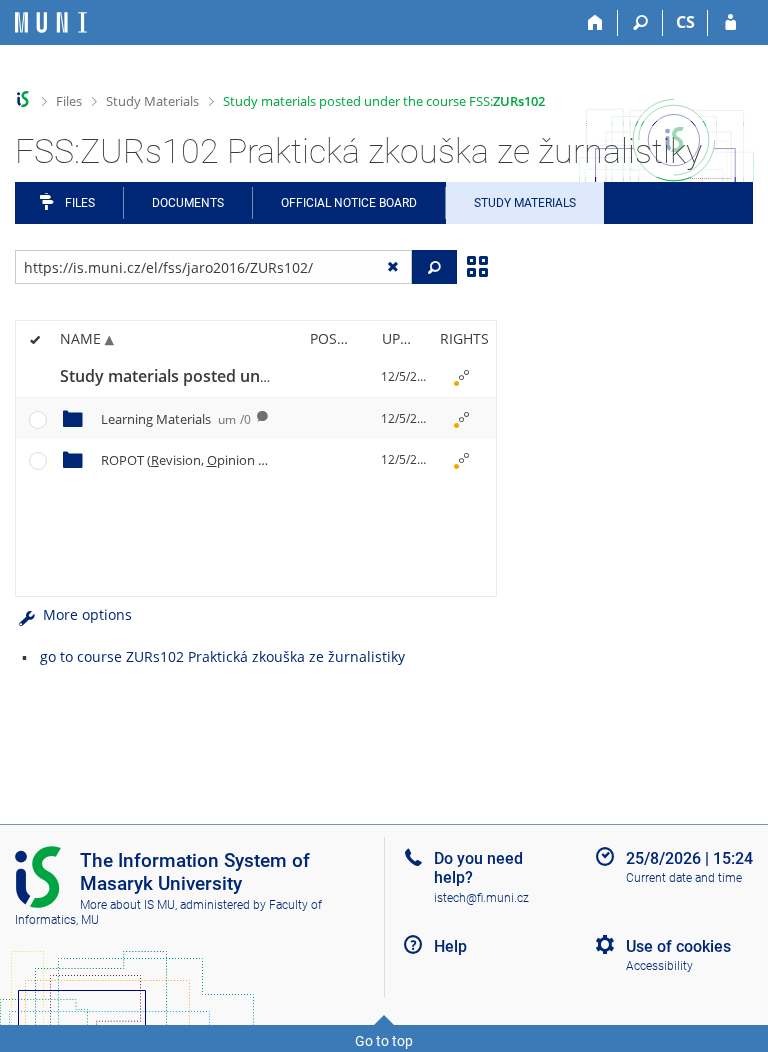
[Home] (595, 23)
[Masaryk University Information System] (51, 22)
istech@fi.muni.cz (481, 898)
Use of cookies (678, 946)
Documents (188, 203)
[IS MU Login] (730, 23)
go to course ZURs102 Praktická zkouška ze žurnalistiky (222, 656)
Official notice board (349, 203)
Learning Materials (176, 419)
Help (450, 946)
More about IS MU (127, 905)
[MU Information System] (23, 99)
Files (69, 101)
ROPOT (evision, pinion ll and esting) (250, 460)
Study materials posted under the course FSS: (384, 101)
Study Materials (152, 101)
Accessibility (659, 966)
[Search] (640, 23)
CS (685, 22)
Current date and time (684, 878)
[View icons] (477, 265)
